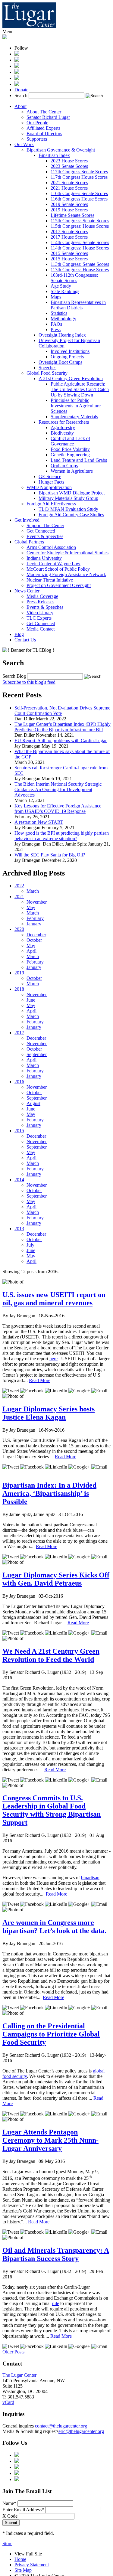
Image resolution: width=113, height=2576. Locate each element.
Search (21, 95)
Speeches (47, 368)
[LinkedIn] (17, 72)
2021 (19, 897)
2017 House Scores (69, 237)
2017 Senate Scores (69, 232)
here (53, 1359)
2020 (19, 929)
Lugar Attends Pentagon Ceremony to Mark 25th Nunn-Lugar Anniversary (50, 2140)
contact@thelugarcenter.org (61, 2426)
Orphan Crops (64, 466)
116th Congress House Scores (79, 199)
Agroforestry (63, 427)
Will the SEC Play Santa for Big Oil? (50, 855)
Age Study (61, 286)
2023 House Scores (69, 161)
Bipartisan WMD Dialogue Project (72, 493)
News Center (27, 591)
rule (55, 2303)
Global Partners (29, 542)
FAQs (56, 324)
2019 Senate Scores (69, 204)
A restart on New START (39, 822)
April (31, 951)
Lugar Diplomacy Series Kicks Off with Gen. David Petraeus (56, 1579)
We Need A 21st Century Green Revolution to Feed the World (51, 1655)
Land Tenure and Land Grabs (79, 460)
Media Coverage (42, 596)
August (33, 1103)
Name (9, 2503)
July (30, 1245)
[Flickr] (17, 84)
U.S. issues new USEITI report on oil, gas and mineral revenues (54, 1299)
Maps (56, 297)
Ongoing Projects (67, 357)
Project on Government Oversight (59, 585)
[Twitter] (17, 66)
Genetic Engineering (70, 455)
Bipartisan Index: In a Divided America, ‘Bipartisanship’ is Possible (49, 1493)
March (33, 891)
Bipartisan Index (54, 155)
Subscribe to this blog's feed (29, 682)
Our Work (24, 144)
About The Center (44, 112)
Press (56, 329)
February (35, 918)
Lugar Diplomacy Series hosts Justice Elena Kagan (49, 1413)
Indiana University (44, 558)
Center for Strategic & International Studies (67, 553)
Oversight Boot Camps (60, 362)
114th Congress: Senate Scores (80, 242)
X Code (10, 2516)
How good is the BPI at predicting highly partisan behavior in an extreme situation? (62, 836)
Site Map (23, 2570)
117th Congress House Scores (79, 177)
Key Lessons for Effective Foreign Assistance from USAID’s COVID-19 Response (58, 809)
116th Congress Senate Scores (79, 193)
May (31, 907)
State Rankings (65, 291)
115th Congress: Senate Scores (80, 221)
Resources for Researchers (64, 422)
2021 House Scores (69, 188)
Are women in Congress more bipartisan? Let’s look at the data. (54, 1927)
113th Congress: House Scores (80, 270)
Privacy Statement (32, 2565)
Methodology (63, 319)
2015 (19, 1131)
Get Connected (41, 531)
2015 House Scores (69, 259)
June (31, 1000)
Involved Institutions (70, 351)
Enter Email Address (23, 2510)
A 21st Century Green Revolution (71, 378)
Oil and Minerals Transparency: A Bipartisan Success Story (56, 2254)
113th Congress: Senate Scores (80, 264)
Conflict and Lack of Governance (70, 441)
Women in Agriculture (72, 471)
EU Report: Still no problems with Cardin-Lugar (61, 740)
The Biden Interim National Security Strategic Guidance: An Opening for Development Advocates (58, 789)
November (37, 902)
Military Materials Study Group (68, 498)
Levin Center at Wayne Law (53, 564)
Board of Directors (44, 134)
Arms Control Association (51, 547)
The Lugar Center (19, 2375)
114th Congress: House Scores (80, 248)
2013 (19, 1229)
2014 (19, 1180)
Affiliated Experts (43, 128)
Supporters (37, 139)
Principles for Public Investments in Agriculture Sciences (76, 406)
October (34, 940)
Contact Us (25, 640)
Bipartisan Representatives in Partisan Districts (78, 305)
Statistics (59, 313)
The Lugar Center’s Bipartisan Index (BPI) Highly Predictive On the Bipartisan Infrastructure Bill (63, 727)
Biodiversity (62, 433)
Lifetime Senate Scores (72, 215)
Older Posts (13, 2352)
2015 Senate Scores (69, 253)
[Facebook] (17, 60)
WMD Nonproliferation (49, 487)
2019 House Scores (69, 210)
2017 (19, 1033)
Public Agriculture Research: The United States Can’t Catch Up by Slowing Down (80, 389)
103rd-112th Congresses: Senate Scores (74, 278)
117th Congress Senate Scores (79, 172)
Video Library (40, 613)
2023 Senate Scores (69, 166)
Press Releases (40, 602)
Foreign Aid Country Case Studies (71, 515)
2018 (19, 989)
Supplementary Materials (74, 417)
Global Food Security (47, 373)
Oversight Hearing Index (62, 335)
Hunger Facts (51, 482)
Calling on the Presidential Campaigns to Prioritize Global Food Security (51, 2034)
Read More (40, 1380)
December (36, 935)
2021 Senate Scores (69, 183)
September (37, 1054)
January (34, 924)
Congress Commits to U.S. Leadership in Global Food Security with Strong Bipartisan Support (52, 1810)
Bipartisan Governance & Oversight (61, 150)
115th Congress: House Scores (80, 226)
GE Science (50, 476)
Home (20, 2559)
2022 (19, 886)
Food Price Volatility (70, 449)
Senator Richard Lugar (48, 117)
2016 (19, 1082)
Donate (21, 90)
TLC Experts (39, 618)
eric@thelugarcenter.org (81, 2431)
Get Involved (27, 520)
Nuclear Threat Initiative (50, 580)
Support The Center (45, 525)
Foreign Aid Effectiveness (51, 504)
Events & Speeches (45, 536)
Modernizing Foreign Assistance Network (66, 574)
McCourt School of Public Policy (58, 569)
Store (7, 2543)
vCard (8, 2402)
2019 (19, 973)
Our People (37, 123)
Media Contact (41, 629)
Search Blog (14, 676)
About (20, 106)
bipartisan (90, 1878)
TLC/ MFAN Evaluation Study (68, 509)
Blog (19, 634)
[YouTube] (17, 78)
